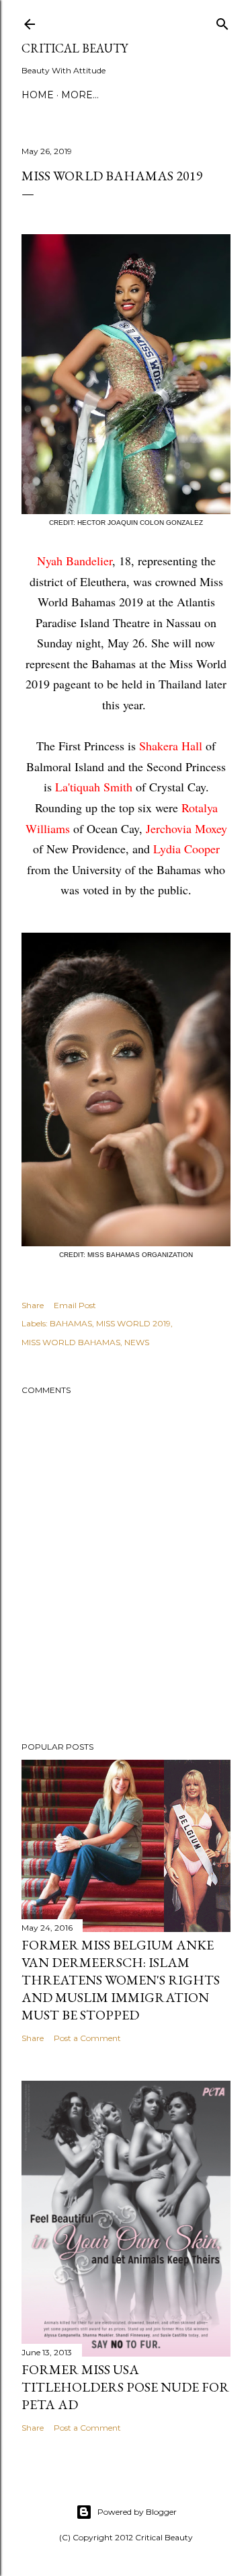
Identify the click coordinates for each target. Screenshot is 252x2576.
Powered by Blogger (137, 2512)
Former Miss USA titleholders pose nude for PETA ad (125, 2387)
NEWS (137, 1342)
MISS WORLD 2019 (133, 1323)
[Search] (222, 21)
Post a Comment (87, 2038)
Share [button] (33, 1305)
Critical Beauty (75, 48)
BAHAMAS (71, 1323)
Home (38, 95)
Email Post (75, 1305)
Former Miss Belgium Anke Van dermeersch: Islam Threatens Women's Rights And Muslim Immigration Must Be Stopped (121, 1980)
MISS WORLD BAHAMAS (71, 1342)
